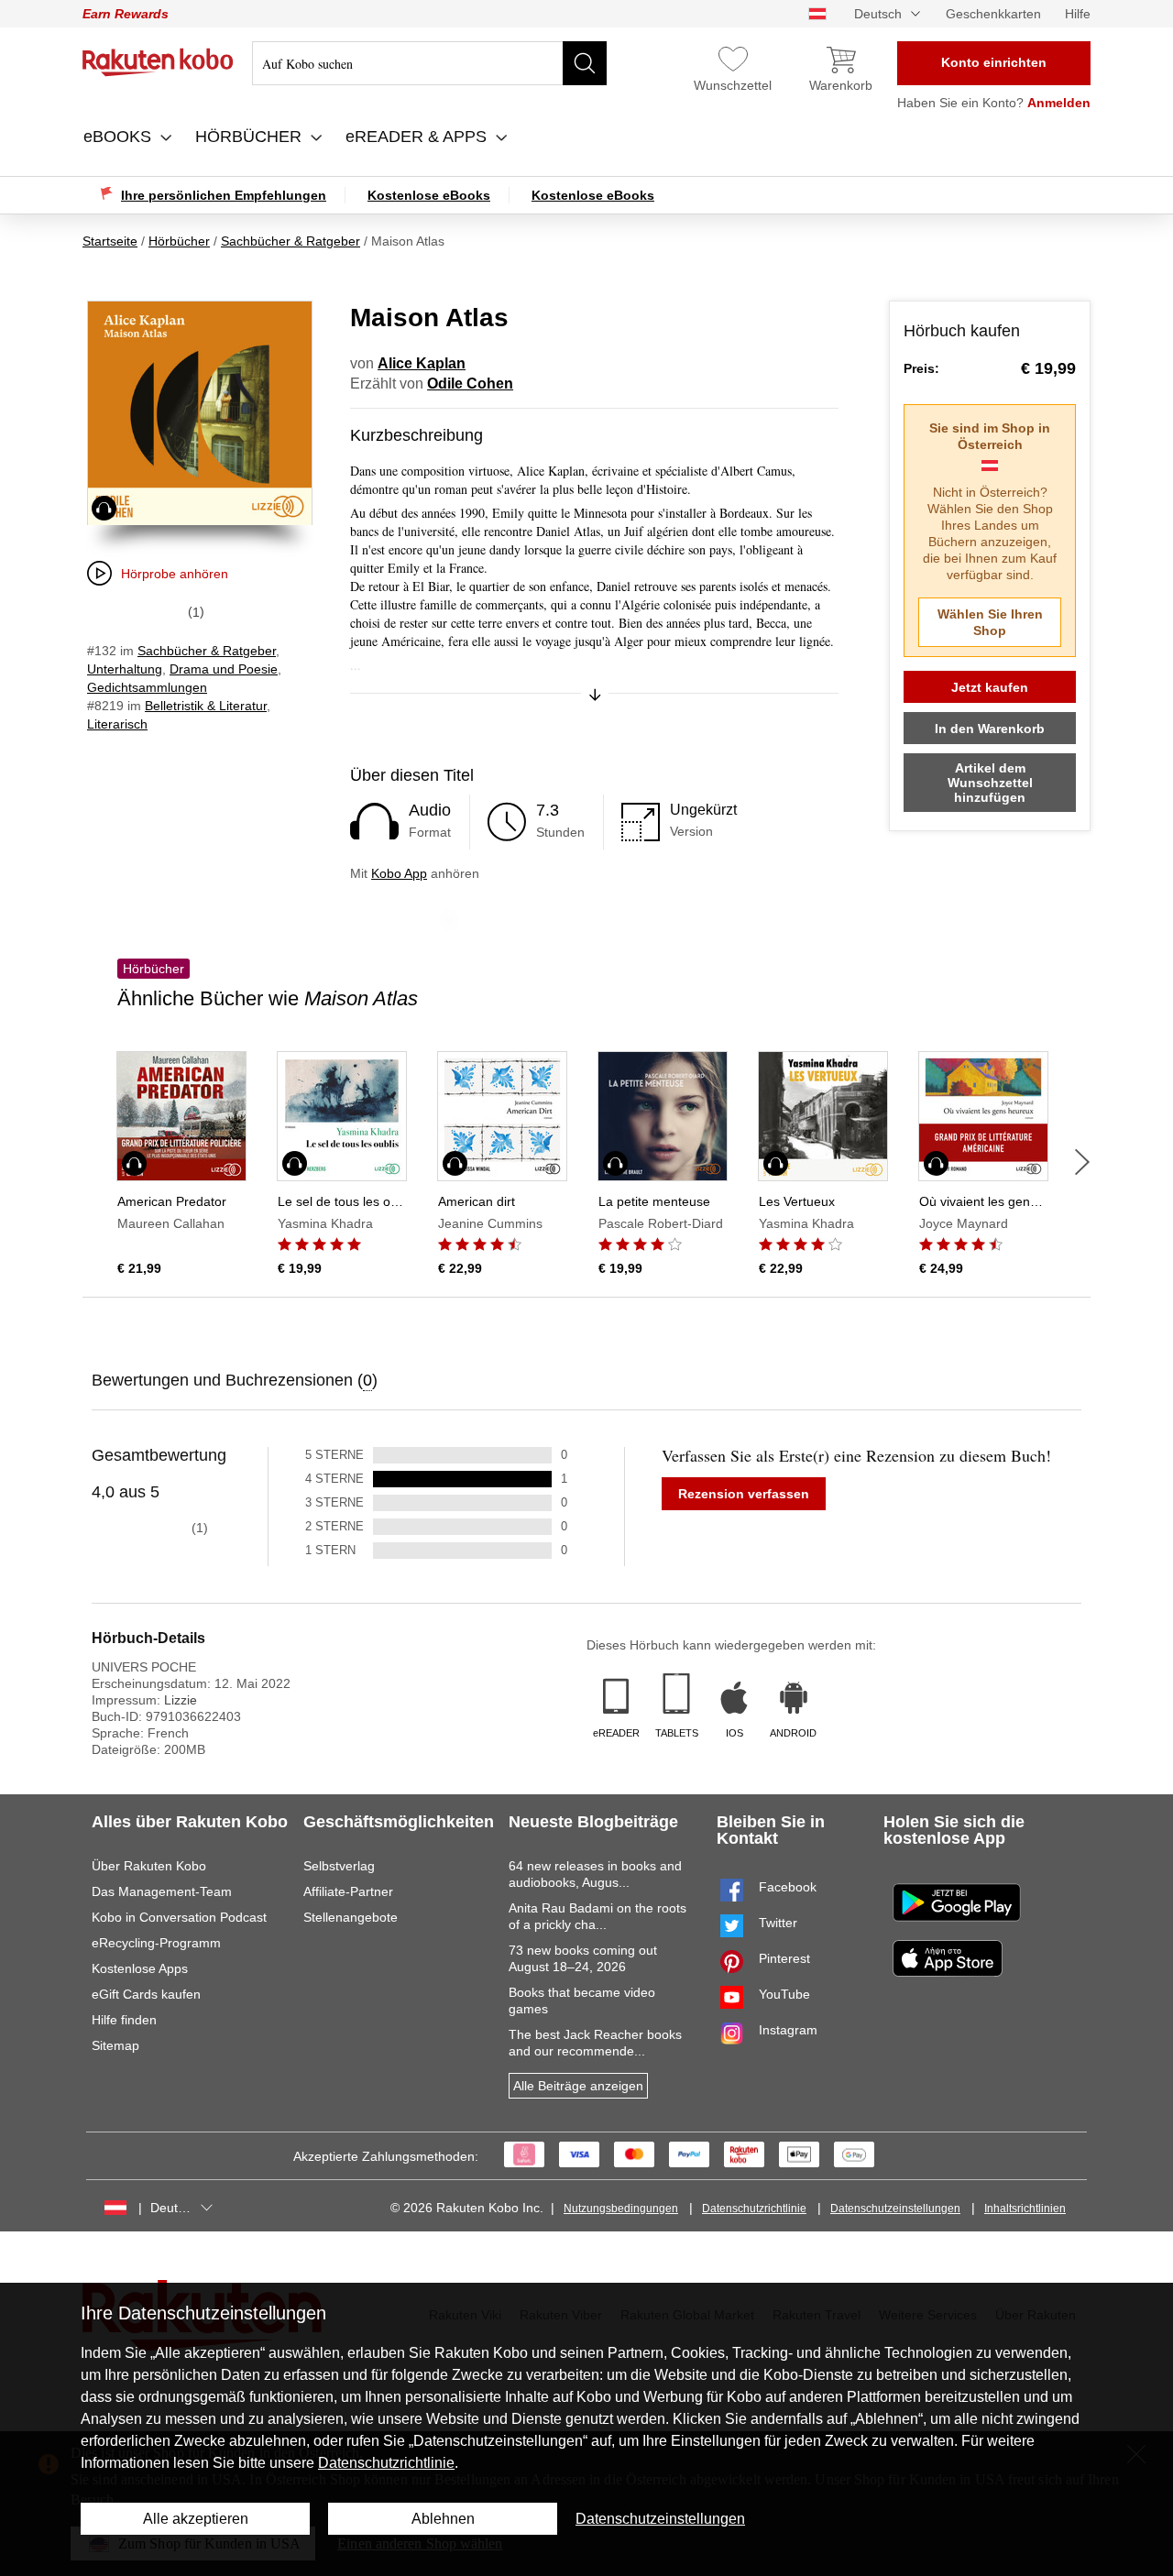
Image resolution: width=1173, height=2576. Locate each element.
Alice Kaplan (422, 363)
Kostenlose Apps (140, 1968)
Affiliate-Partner (348, 1891)
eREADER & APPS (418, 137)
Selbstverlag (339, 1866)
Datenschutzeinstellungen (895, 2209)
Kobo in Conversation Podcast (179, 1917)
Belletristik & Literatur (206, 706)
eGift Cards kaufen (146, 1994)
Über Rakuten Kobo (149, 1866)
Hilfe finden (124, 2020)
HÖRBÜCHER (251, 137)
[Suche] (585, 63)
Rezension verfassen (744, 1494)
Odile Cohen (470, 384)
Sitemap (115, 2045)
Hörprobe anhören (175, 574)
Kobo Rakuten (158, 62)
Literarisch (117, 724)
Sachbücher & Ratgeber (207, 651)
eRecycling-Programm (156, 1943)
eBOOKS (120, 137)
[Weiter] (1082, 1162)
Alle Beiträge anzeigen (578, 2086)
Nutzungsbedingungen (621, 2209)
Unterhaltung (125, 669)
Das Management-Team (162, 1891)
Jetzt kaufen (990, 687)
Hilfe (1078, 14)
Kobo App (399, 873)
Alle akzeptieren (196, 2519)
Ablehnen (443, 2519)
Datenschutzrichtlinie (754, 2209)
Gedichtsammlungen (147, 687)
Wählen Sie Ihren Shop (990, 622)
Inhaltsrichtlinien (1025, 2209)
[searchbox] (429, 63)
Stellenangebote (351, 1917)
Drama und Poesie (224, 669)
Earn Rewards (126, 14)
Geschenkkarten (993, 14)
